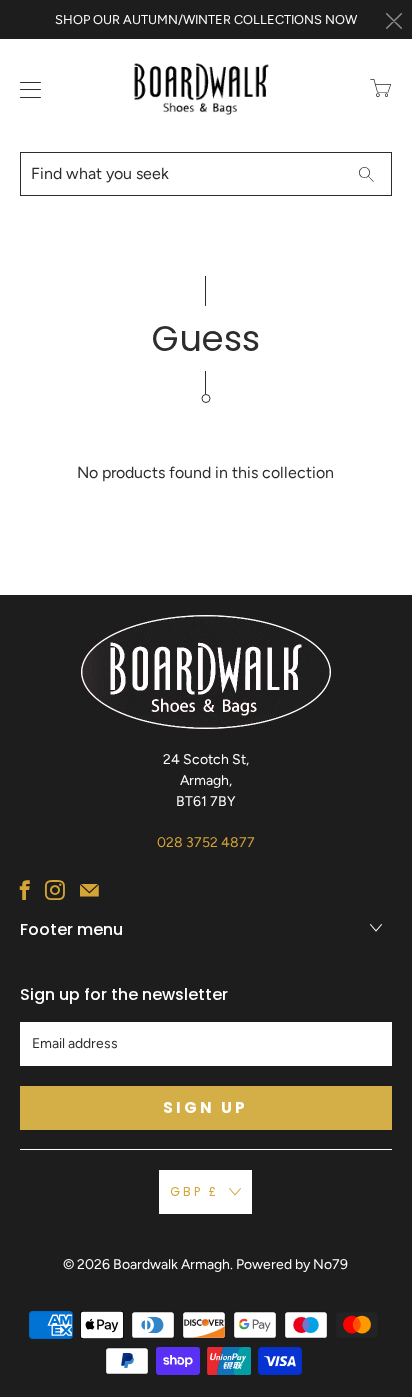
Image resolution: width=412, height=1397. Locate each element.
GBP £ (194, 1191)
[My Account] (26, 89)
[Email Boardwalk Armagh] (89, 890)
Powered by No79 (292, 1264)
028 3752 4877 (206, 842)
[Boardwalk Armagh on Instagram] (55, 890)
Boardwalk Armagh (171, 1264)
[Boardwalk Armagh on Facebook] (25, 890)
